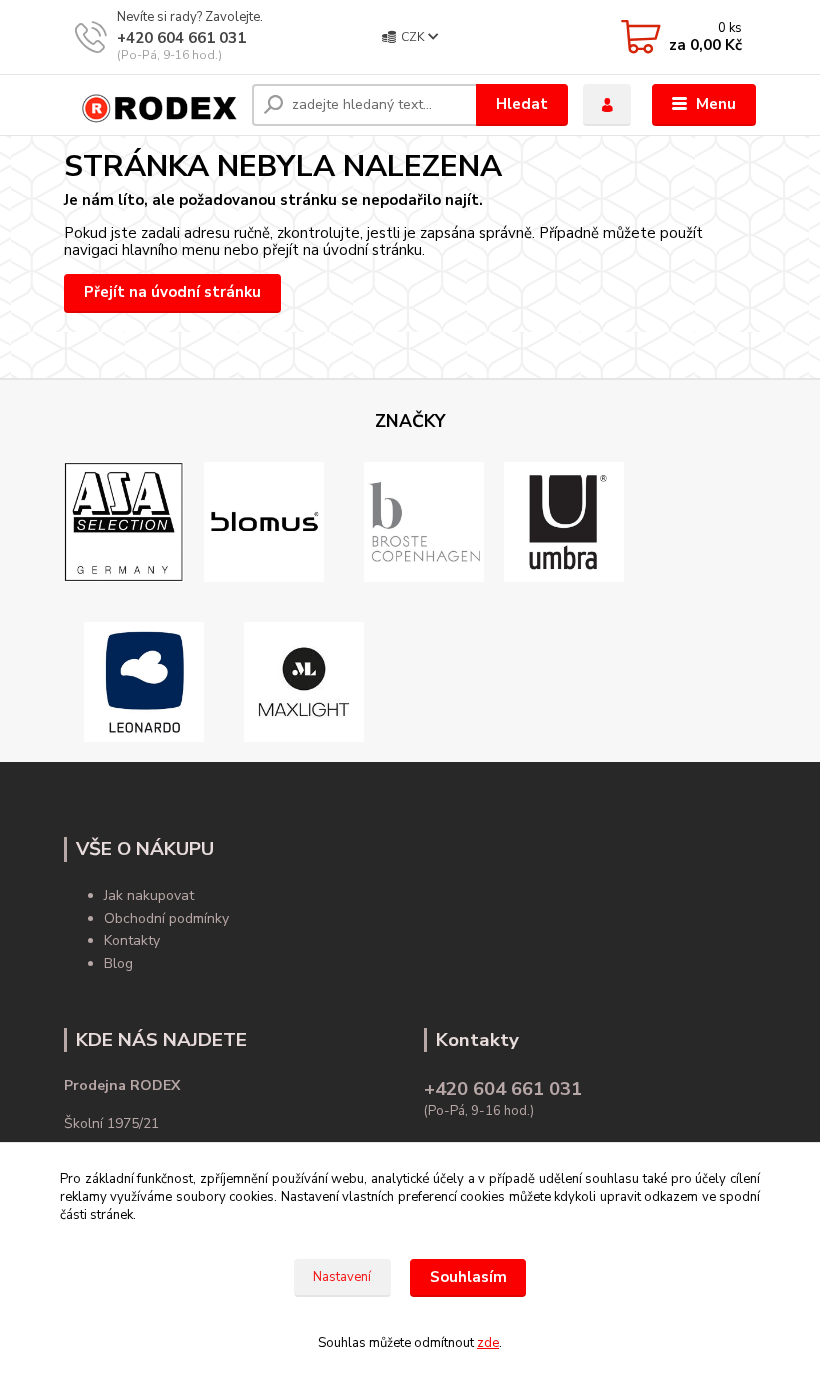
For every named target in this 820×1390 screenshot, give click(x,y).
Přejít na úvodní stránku (172, 292)
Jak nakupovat (149, 895)
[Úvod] (150, 104)
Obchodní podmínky (166, 918)
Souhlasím (468, 1277)
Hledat (522, 104)
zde (488, 1343)
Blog (118, 963)
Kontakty (132, 940)
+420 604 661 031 (181, 38)
